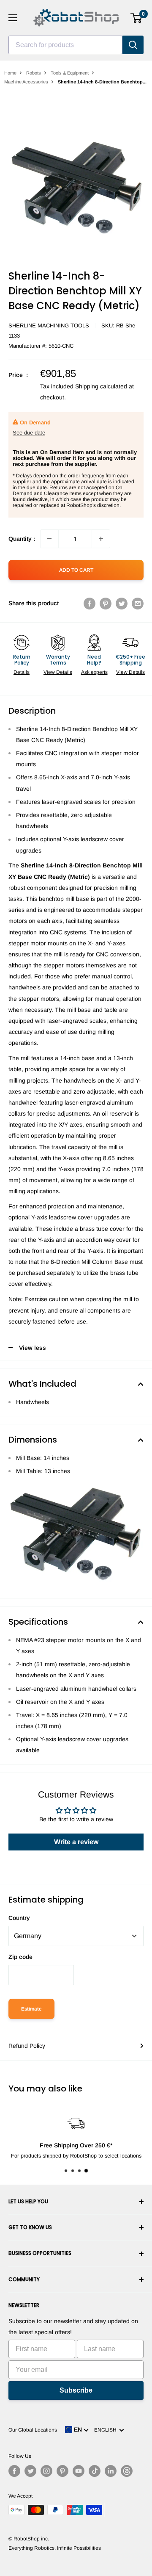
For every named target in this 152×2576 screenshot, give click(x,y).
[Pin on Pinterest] (106, 603)
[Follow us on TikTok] (95, 2471)
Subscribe (76, 2390)
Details (22, 672)
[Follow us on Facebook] (14, 2471)
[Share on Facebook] (90, 603)
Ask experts (94, 672)
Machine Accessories (26, 82)
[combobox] (65, 45)
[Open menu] (13, 18)
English (107, 2430)
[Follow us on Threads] (127, 2471)
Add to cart (76, 570)
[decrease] (49, 539)
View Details (58, 672)
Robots (34, 73)
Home (10, 73)
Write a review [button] (76, 1842)
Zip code (20, 1957)
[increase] (101, 539)
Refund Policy (27, 2046)
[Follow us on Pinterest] (62, 2471)
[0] (137, 18)
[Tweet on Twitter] (122, 603)
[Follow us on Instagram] (46, 2471)
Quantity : (22, 539)
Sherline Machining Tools (49, 325)
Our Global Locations (33, 2430)
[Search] (133, 45)
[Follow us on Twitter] (30, 2471)
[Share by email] (138, 603)
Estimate (31, 2009)
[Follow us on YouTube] (79, 2471)
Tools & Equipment (70, 73)
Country (19, 1918)
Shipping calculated (101, 386)
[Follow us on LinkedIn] (111, 2471)
